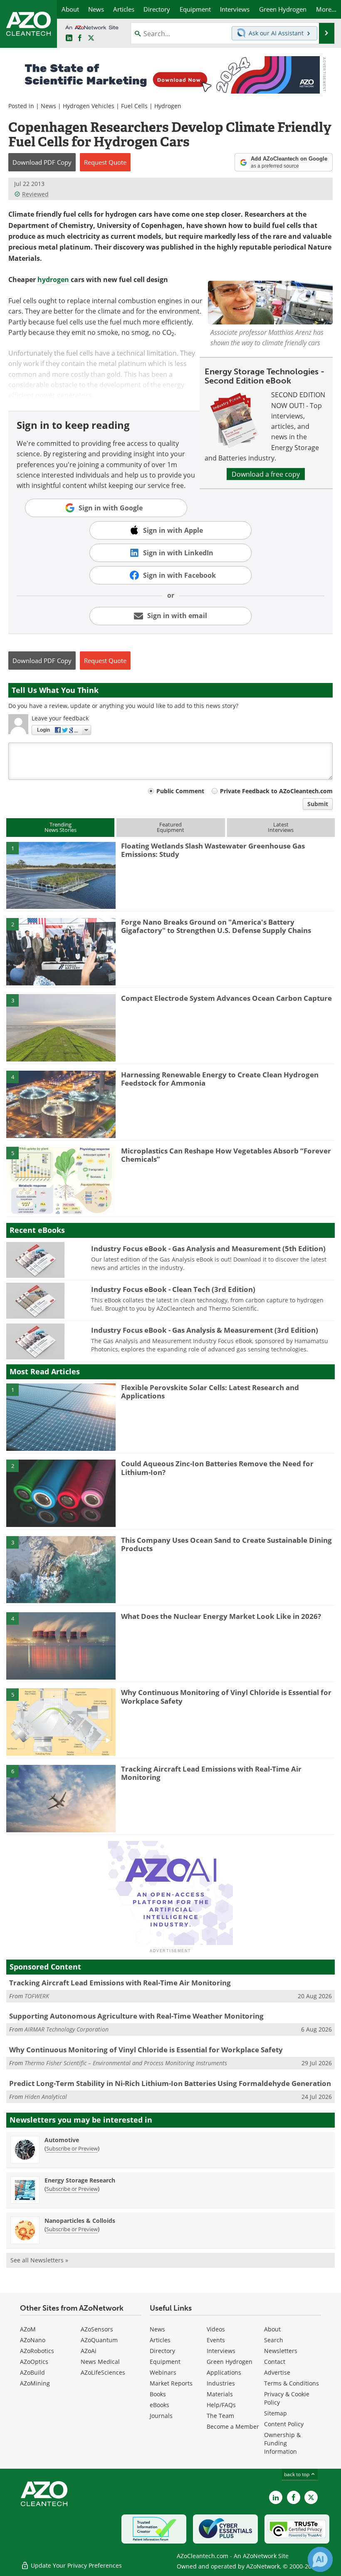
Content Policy (284, 2424)
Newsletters (281, 2351)
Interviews (221, 2351)
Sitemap (276, 2413)
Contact (275, 2362)
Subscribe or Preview (72, 2148)
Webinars (163, 2372)
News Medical (100, 2362)
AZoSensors (97, 2329)
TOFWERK (37, 1996)
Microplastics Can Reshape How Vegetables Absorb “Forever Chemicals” (226, 1155)
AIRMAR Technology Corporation (67, 2029)
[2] (61, 951)
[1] (61, 875)
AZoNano (33, 2340)
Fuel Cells (134, 106)
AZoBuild (32, 2372)
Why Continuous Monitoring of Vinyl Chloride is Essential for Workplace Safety (226, 1696)
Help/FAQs (221, 2405)
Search (274, 2340)
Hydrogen (168, 106)
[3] (61, 1027)
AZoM (28, 2329)
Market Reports (171, 2383)
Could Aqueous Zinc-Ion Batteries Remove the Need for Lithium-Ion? (217, 1468)
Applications (224, 2372)
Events (216, 2340)
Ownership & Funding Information (282, 2443)
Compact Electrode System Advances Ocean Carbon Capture (226, 998)
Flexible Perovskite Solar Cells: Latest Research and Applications (210, 1392)
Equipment (165, 2362)
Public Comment (180, 791)
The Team (220, 2416)
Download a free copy (266, 474)
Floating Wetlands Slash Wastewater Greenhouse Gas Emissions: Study (213, 850)
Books (158, 2394)
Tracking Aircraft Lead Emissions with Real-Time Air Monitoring (211, 1773)
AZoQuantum (99, 2340)
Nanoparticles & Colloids (80, 2221)
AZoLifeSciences (103, 2372)
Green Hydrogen (230, 2362)
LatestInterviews (281, 827)
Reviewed (35, 194)
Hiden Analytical (46, 2097)
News (48, 106)
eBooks (159, 2405)
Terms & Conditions (292, 2383)
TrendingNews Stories (61, 827)
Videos (216, 2329)
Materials (220, 2394)
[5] (61, 1180)
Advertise (277, 2372)
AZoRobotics (37, 2351)
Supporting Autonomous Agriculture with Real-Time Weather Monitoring (136, 2016)
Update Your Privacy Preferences (75, 2565)
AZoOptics (34, 2362)
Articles (160, 2340)
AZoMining (35, 2383)
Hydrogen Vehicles (89, 106)
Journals (161, 2416)
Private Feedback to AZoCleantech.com (276, 791)
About (272, 2329)
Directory (162, 2351)
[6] (61, 1798)
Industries (221, 2383)
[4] (61, 1104)
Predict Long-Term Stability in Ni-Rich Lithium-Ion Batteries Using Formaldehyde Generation (170, 2083)
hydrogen (53, 280)
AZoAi (89, 2351)
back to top (297, 2474)
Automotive (62, 2140)
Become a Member (233, 2426)
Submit (318, 804)
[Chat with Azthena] (320, 2559)
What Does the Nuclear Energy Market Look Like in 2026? (221, 1616)
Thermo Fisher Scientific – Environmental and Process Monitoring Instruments (126, 2063)
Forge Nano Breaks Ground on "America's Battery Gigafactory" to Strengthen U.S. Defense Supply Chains (216, 926)
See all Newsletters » (39, 2260)
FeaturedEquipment (170, 827)
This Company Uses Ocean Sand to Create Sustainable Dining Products (226, 1544)
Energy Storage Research (80, 2180)
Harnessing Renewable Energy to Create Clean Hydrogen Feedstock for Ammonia (220, 1079)
